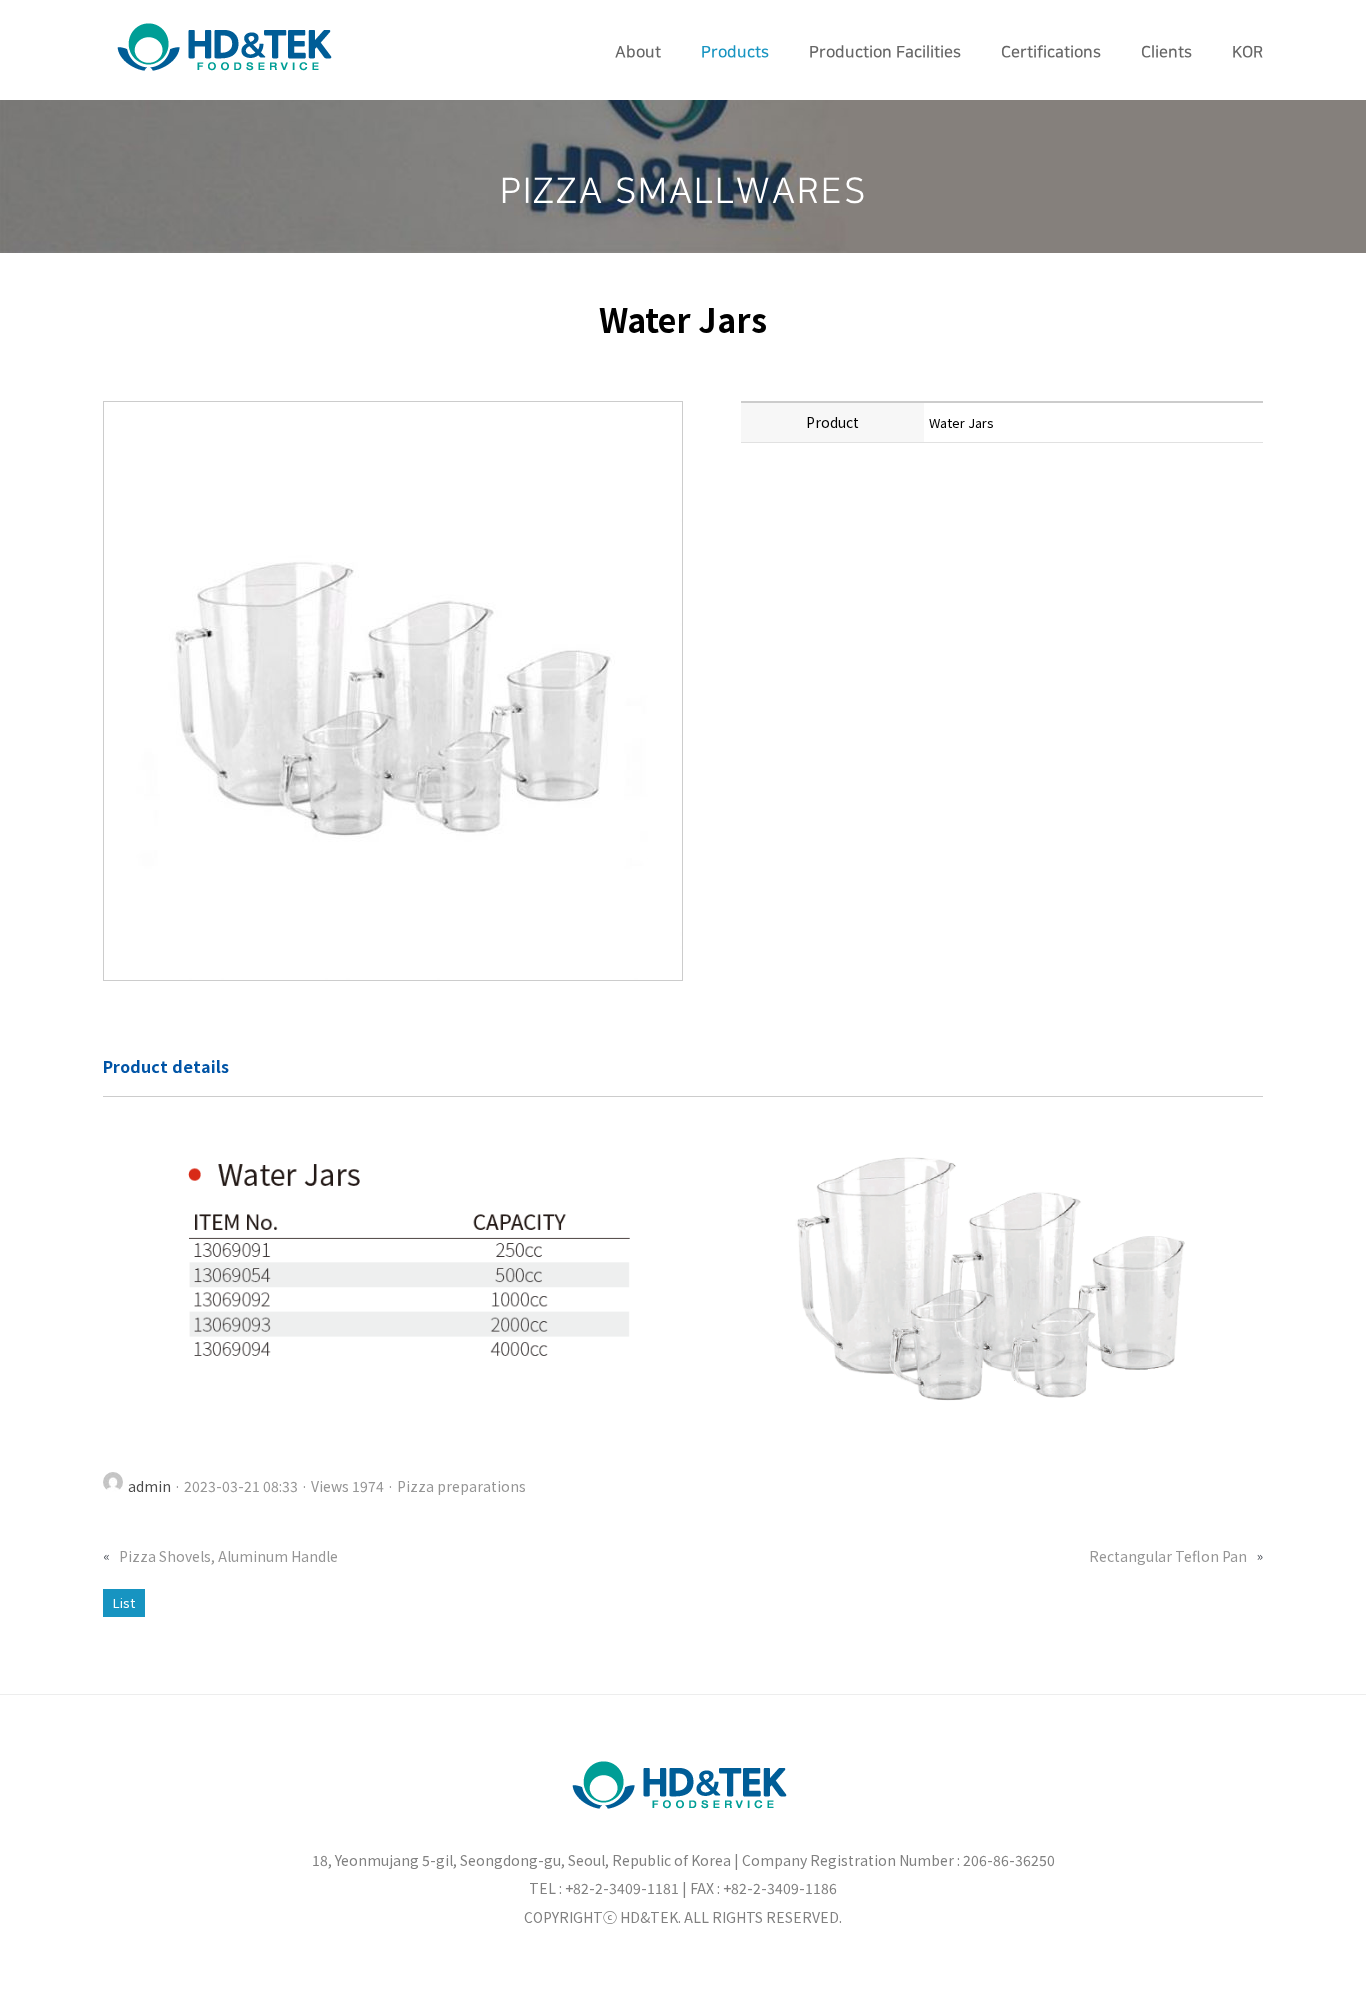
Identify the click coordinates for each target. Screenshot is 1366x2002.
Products (735, 52)
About (638, 52)
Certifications (1051, 52)
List (124, 1602)
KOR (1247, 52)
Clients (1166, 52)
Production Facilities (885, 52)
